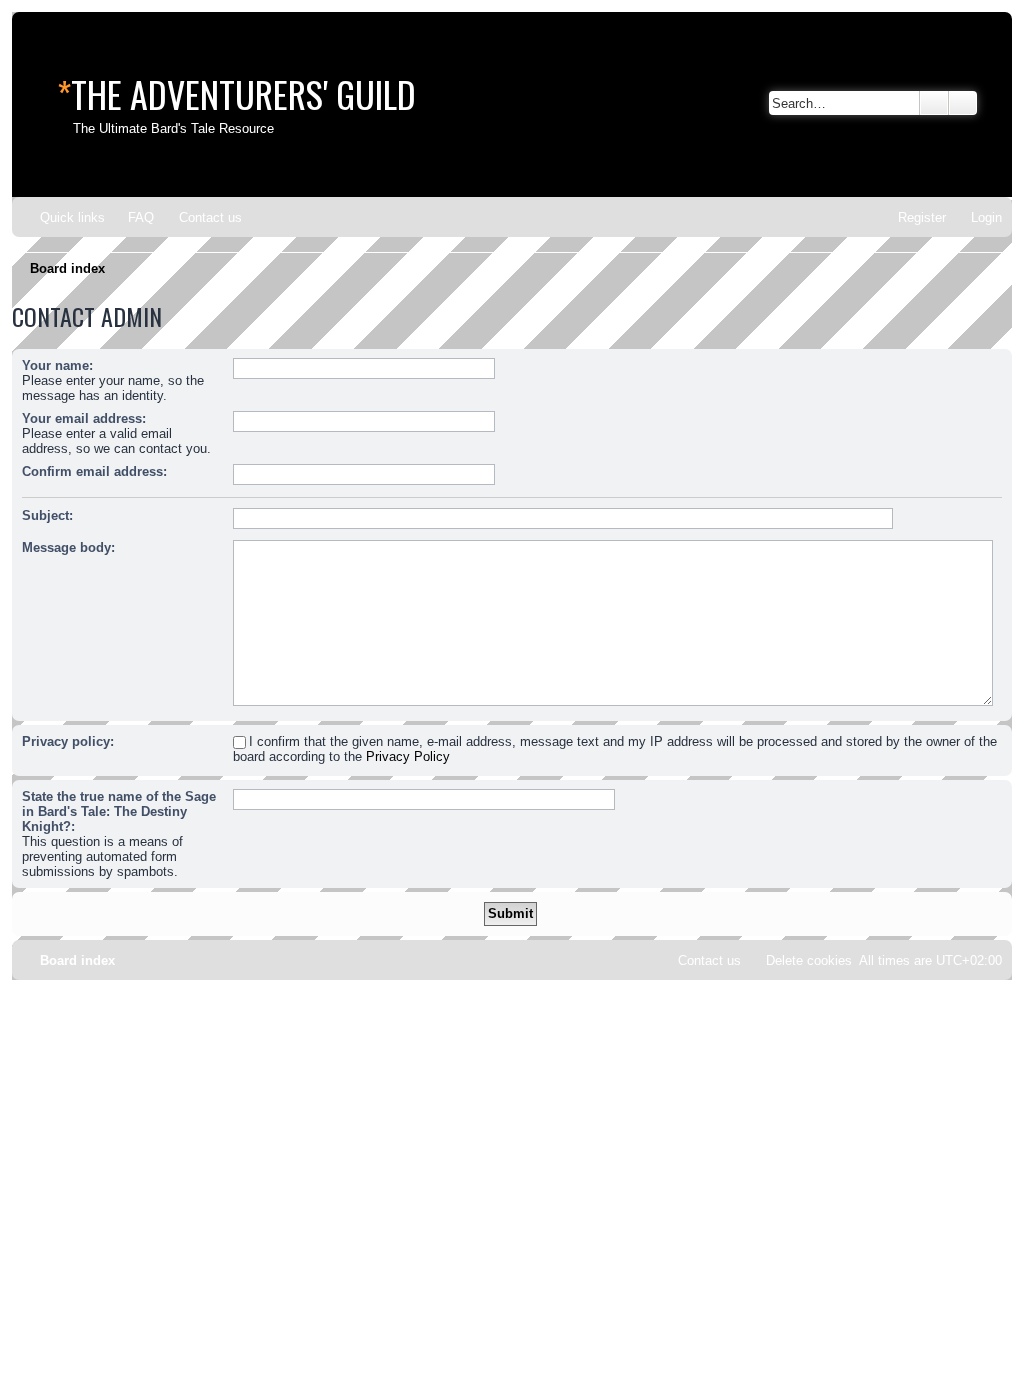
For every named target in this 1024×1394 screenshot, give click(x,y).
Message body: (68, 547)
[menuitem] (132, 217)
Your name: (57, 365)
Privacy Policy (408, 756)
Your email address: (84, 418)
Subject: (47, 515)
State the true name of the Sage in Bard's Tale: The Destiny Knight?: (119, 811)
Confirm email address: (94, 471)
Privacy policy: (68, 741)
